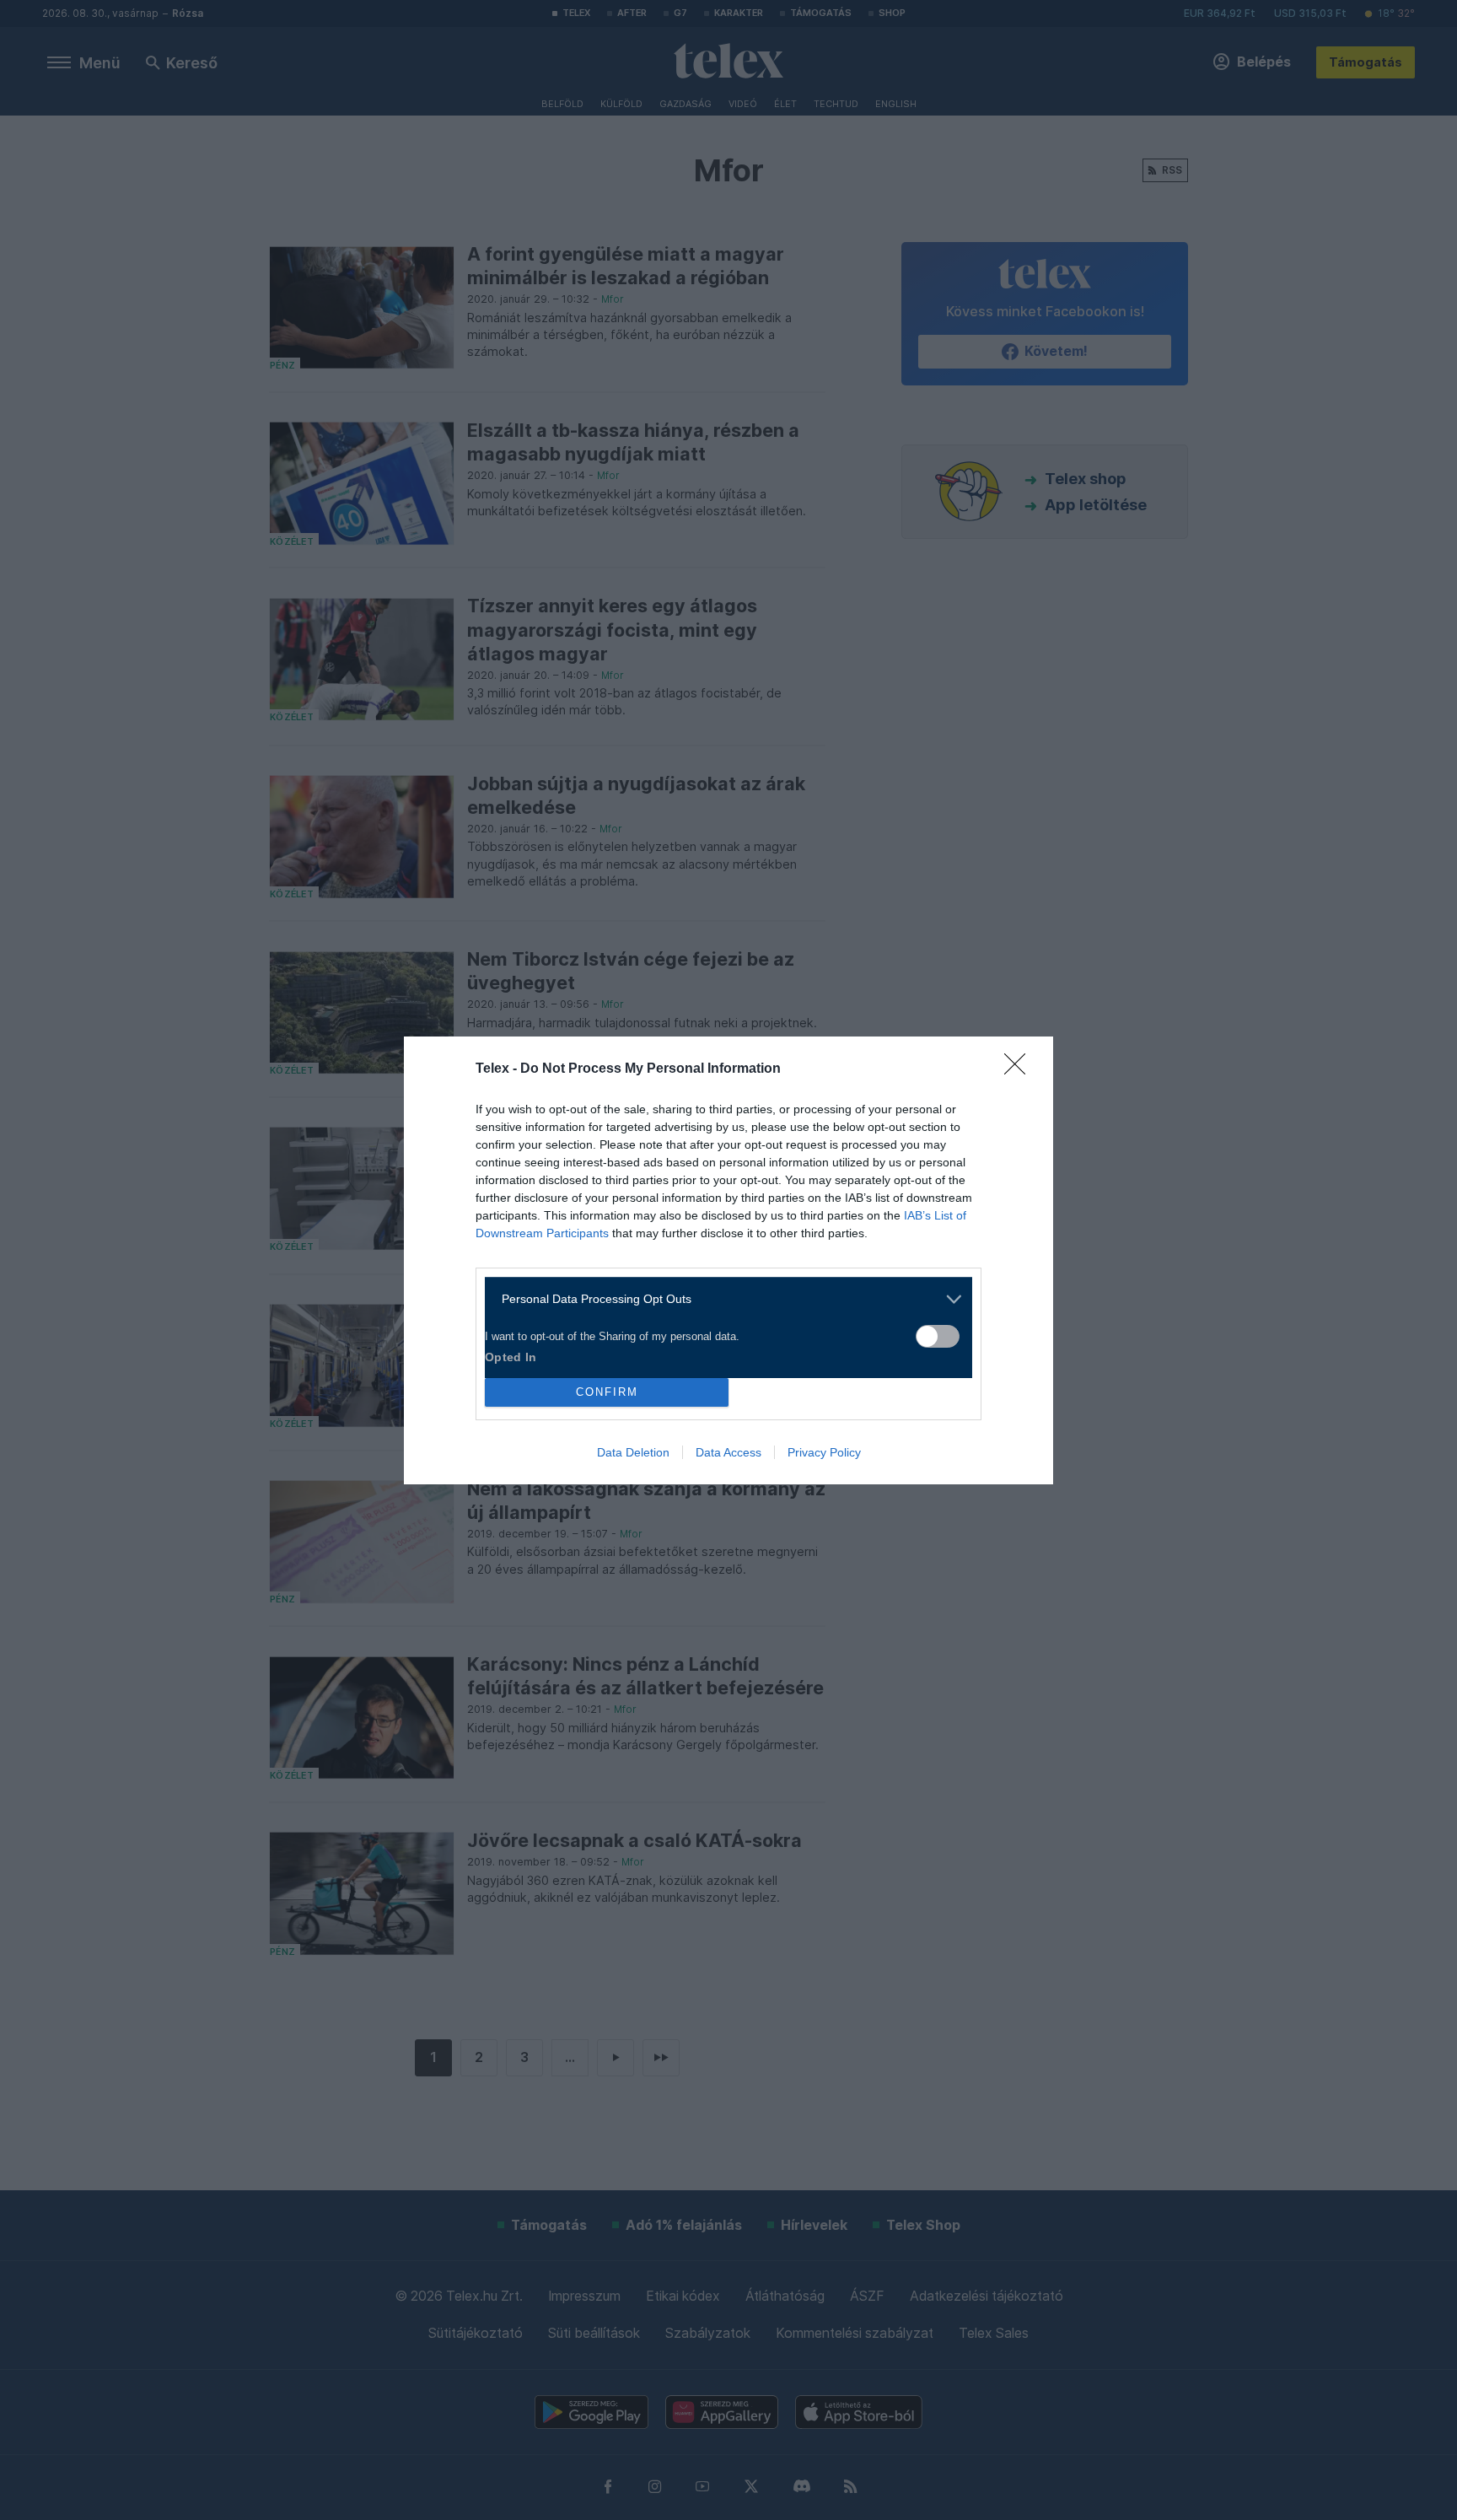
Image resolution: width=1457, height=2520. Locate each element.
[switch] (938, 1336)
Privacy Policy (824, 1452)
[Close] (1020, 1069)
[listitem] (722, 1299)
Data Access (728, 1452)
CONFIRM (607, 1392)
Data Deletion (633, 1452)
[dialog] (728, 1260)
